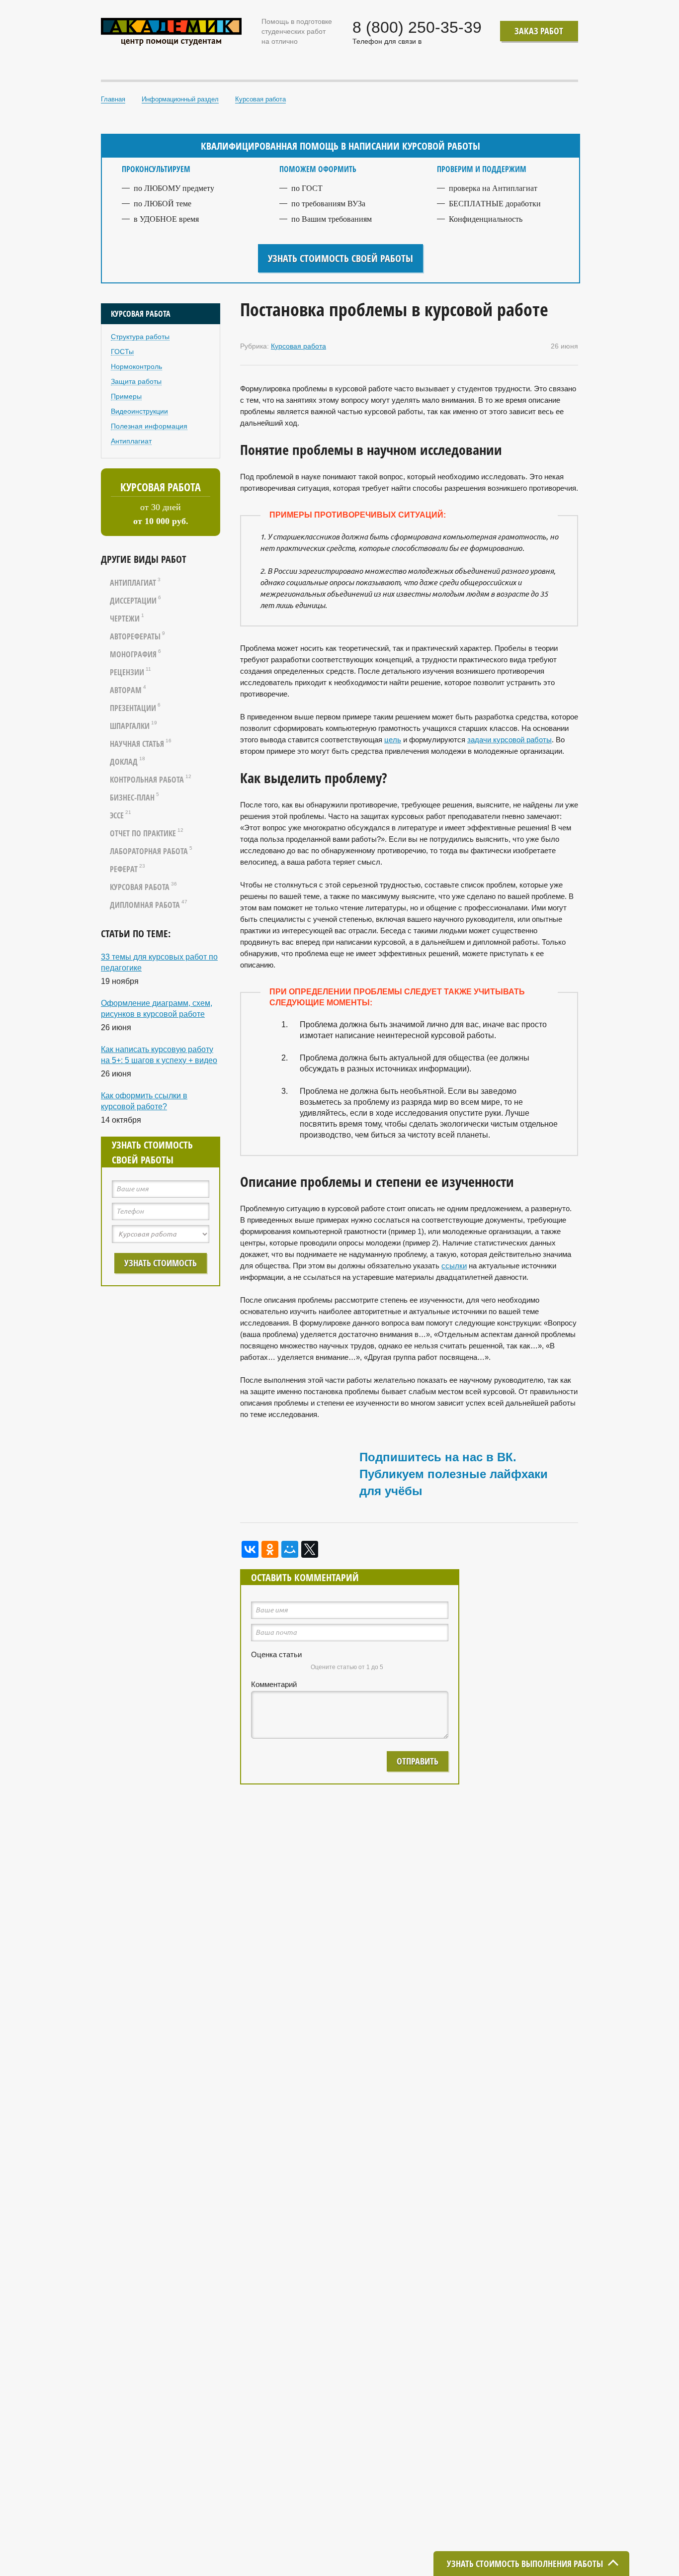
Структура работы (140, 337)
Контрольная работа (151, 780)
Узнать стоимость (161, 1263)
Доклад (127, 762)
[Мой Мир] (290, 1549)
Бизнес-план (134, 798)
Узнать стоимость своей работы (340, 258)
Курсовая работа (143, 887)
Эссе (121, 815)
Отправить (418, 1761)
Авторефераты (137, 636)
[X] (310, 1549)
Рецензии (130, 672)
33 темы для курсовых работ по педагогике (159, 962)
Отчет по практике (147, 833)
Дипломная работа (149, 905)
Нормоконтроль (136, 366)
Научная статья (141, 744)
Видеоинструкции (139, 411)
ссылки (454, 1266)
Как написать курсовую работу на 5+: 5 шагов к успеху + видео (159, 1055)
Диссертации (135, 601)
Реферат (127, 869)
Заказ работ (539, 31)
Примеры (126, 396)
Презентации (135, 708)
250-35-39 (417, 27)
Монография (135, 654)
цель (393, 740)
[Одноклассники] (270, 1549)
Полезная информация (149, 426)
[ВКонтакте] (250, 1549)
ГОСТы (122, 352)
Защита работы (136, 381)
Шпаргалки (133, 726)
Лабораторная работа (151, 851)
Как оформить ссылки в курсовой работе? (144, 1101)
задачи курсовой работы (509, 740)
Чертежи (127, 619)
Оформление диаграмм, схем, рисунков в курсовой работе (157, 1009)
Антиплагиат (131, 441)
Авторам (128, 690)
